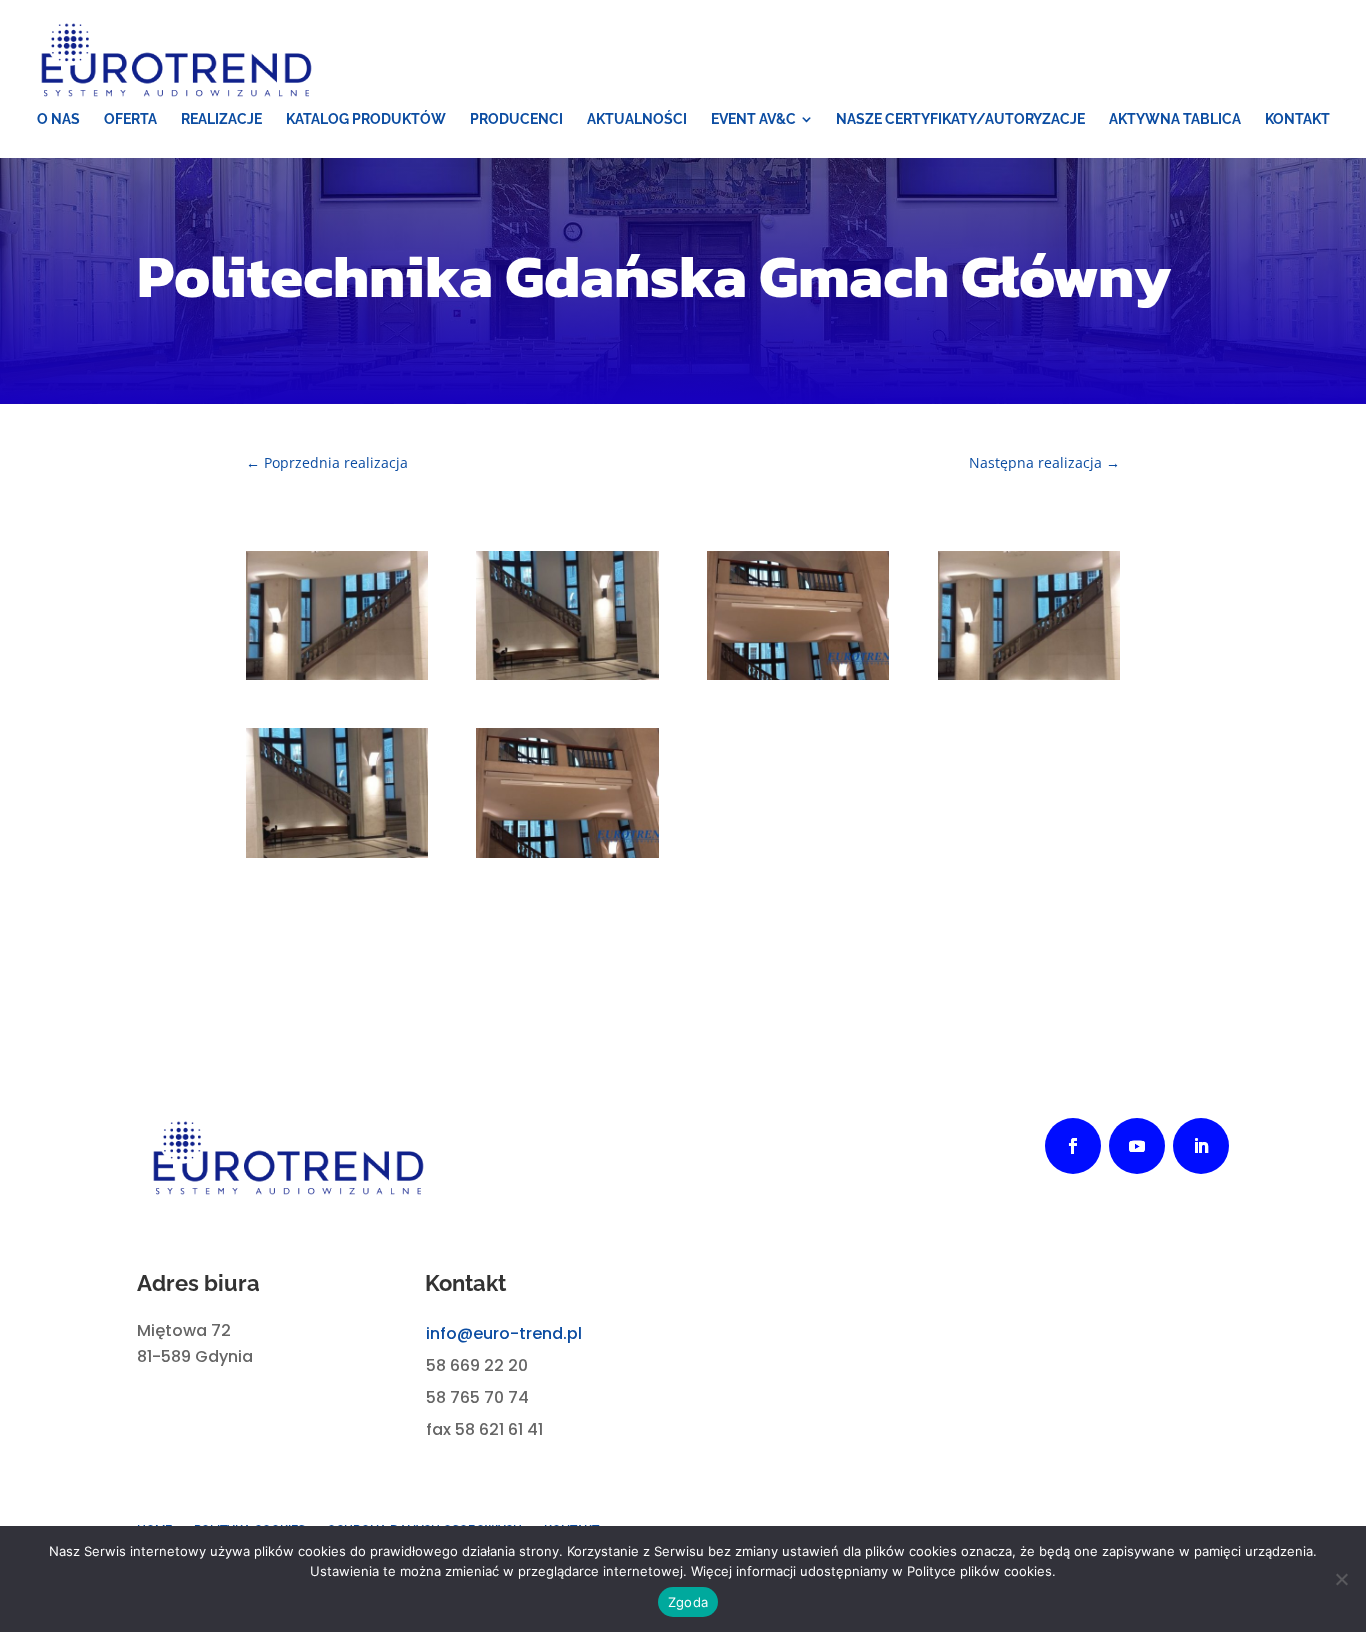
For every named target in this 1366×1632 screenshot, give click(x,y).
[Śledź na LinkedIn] (1201, 1146)
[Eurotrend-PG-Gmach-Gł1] (798, 674)
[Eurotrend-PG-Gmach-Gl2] (337, 852)
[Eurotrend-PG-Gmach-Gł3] (337, 674)
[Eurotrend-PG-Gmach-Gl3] (1029, 674)
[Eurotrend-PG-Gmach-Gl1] (567, 852)
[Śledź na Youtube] (1137, 1146)
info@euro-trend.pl (504, 1333)
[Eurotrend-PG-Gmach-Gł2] (567, 674)
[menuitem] (58, 119)
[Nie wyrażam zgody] (1341, 1579)
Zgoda (688, 1602)
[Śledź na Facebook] (1073, 1146)
